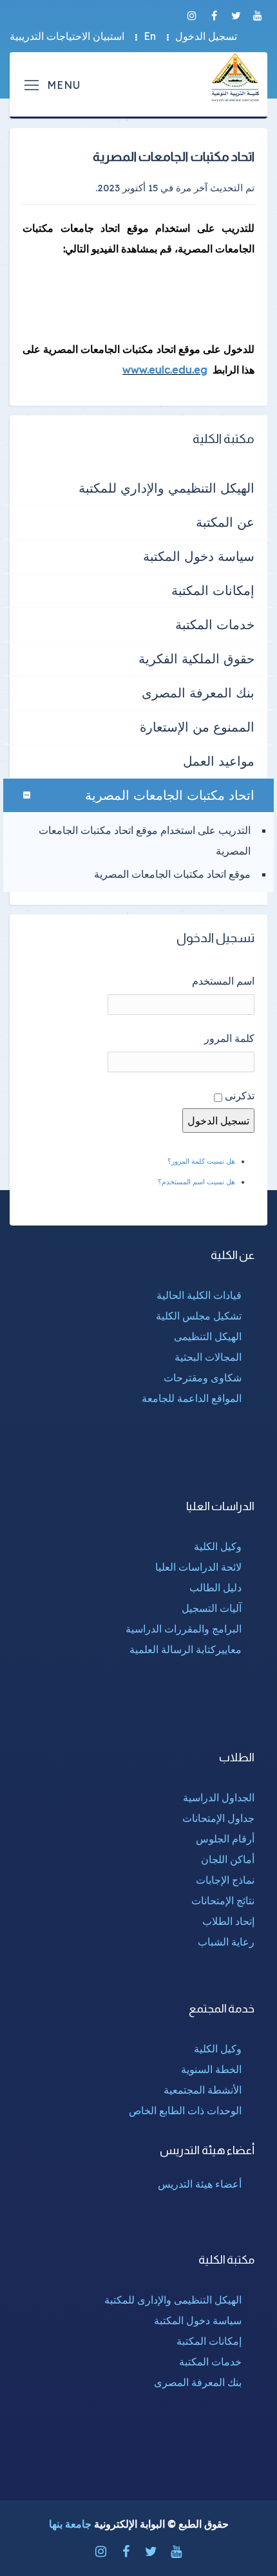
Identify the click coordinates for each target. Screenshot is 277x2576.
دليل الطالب (215, 1587)
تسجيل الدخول (206, 36)
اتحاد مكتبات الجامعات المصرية (170, 795)
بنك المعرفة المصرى (198, 693)
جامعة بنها (70, 2524)
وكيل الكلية (218, 1546)
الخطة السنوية (211, 2069)
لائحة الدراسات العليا (198, 1567)
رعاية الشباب (226, 1942)
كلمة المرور (229, 1038)
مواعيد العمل (219, 761)
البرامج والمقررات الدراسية (184, 1629)
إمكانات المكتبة (213, 590)
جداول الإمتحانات (218, 1818)
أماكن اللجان (228, 1859)
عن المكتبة (225, 522)
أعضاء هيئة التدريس (200, 2184)
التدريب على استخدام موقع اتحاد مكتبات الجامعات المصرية (145, 840)
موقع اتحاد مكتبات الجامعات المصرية (172, 874)
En (150, 36)
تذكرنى (240, 1095)
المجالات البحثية (208, 1357)
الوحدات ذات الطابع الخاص (185, 2110)
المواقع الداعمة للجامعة (192, 1398)
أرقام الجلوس (225, 1839)
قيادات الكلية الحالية (199, 1295)
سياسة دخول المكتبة (199, 556)
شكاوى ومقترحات (203, 1378)
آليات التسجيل (212, 1608)
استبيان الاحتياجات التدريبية (67, 36)
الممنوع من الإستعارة (197, 727)
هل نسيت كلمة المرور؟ (201, 1161)
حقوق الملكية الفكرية (196, 658)
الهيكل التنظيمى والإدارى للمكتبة (173, 2300)
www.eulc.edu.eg (165, 370)
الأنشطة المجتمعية (203, 2090)
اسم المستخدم (223, 981)
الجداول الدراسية (219, 1797)
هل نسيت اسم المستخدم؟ (196, 1182)
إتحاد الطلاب (228, 1921)
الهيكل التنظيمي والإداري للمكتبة (167, 488)
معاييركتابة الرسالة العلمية (186, 1649)
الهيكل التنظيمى (208, 1336)
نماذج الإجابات (225, 1880)
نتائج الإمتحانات (223, 1900)
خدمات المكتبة (215, 624)
